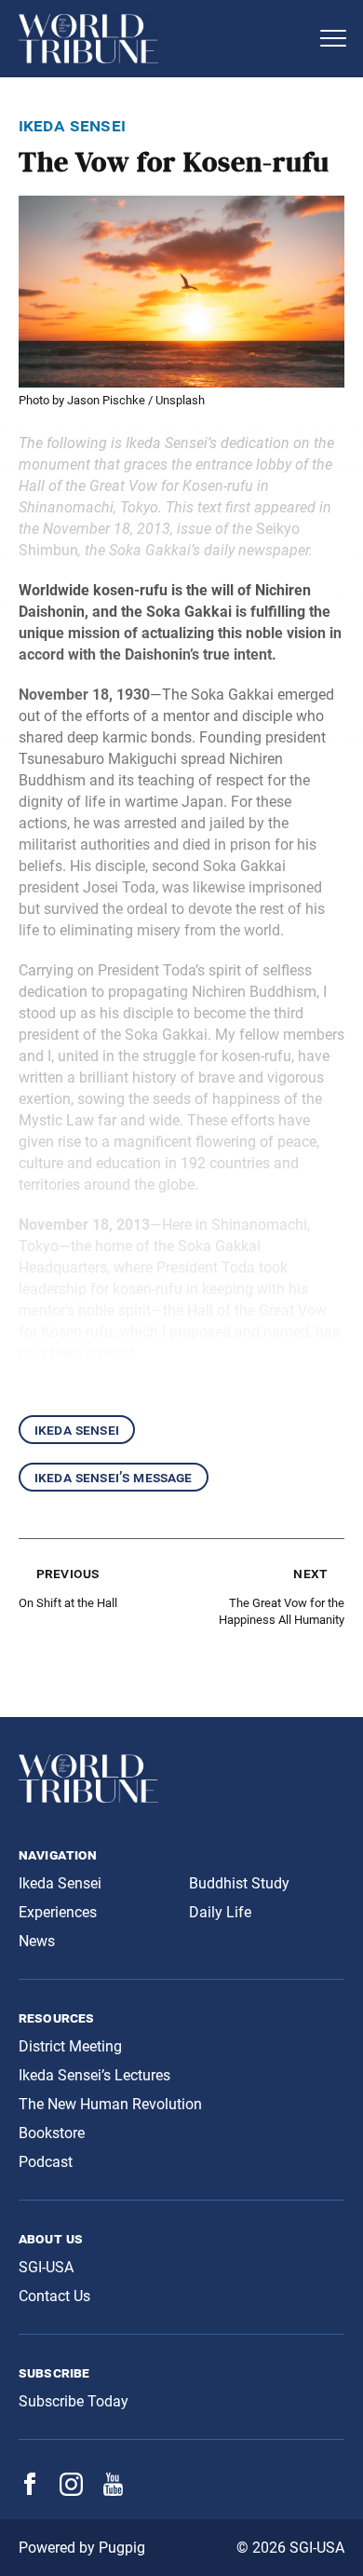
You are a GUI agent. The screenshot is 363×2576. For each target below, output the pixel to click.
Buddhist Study (239, 1883)
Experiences (58, 1912)
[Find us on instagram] (71, 2491)
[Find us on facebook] (30, 2490)
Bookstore (52, 2133)
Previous (67, 1573)
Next (310, 1573)
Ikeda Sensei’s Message (114, 1477)
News (37, 1941)
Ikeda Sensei (77, 1430)
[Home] (163, 39)
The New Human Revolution (110, 2104)
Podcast (46, 2162)
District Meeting (70, 2046)
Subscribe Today (74, 2401)
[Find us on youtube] (113, 2491)
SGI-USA (46, 2267)
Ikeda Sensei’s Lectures (94, 2075)
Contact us (54, 2296)
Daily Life (220, 1912)
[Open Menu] (333, 38)
